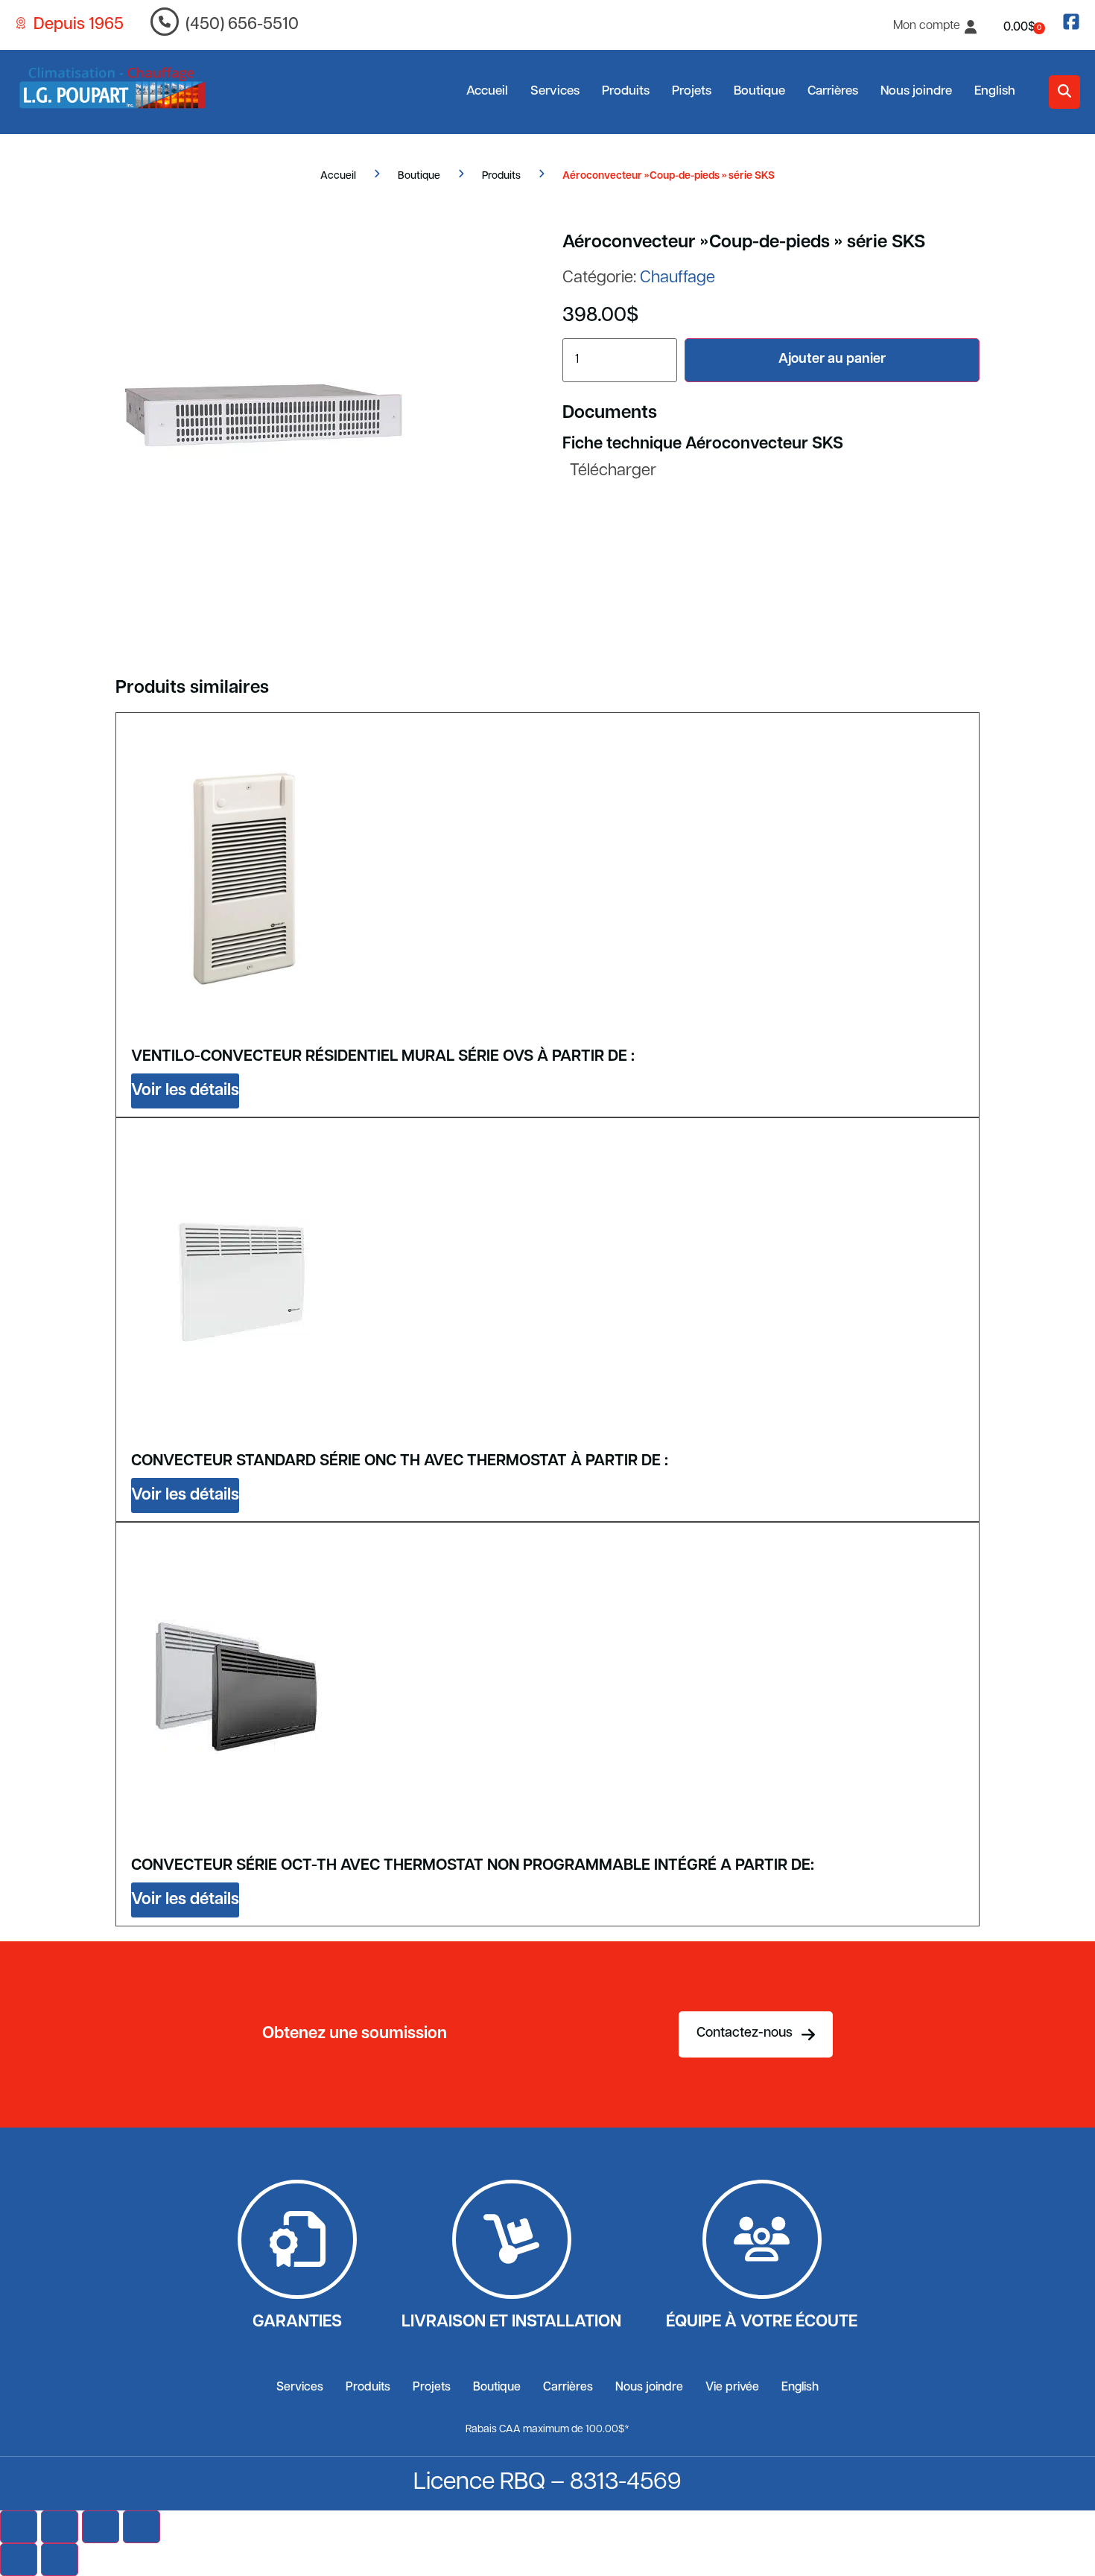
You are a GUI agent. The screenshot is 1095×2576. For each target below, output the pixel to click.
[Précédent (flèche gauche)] (19, 2560)
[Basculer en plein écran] (60, 2527)
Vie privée (732, 2388)
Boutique (759, 91)
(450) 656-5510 (242, 25)
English (995, 91)
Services (555, 91)
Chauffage (677, 278)
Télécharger (613, 471)
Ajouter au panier (832, 360)
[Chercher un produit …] (1064, 92)
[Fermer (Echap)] (142, 2527)
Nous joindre (916, 91)
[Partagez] (101, 2527)
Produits (626, 91)
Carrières (833, 91)
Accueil (487, 91)
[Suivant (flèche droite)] (60, 2560)
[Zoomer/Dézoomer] (19, 2527)
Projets (692, 91)
